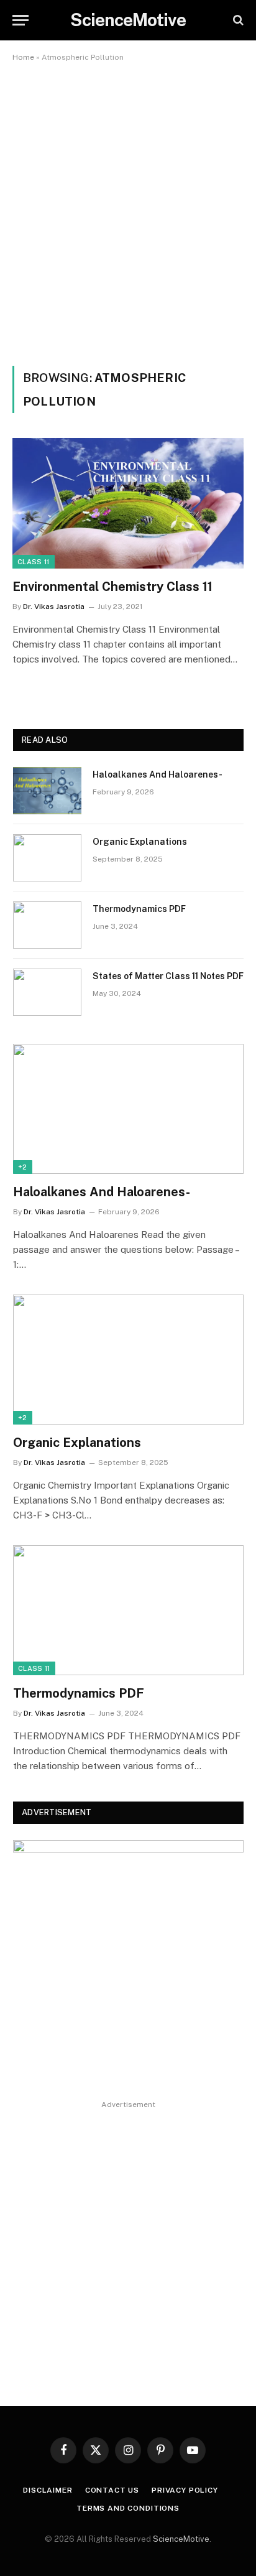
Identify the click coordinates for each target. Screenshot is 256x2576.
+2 (23, 1167)
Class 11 (34, 562)
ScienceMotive (181, 2539)
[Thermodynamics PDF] (47, 925)
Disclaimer (48, 2490)
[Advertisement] (128, 212)
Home (23, 57)
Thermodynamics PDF (139, 909)
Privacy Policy (186, 2490)
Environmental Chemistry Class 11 (112, 587)
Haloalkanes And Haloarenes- (158, 774)
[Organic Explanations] (47, 858)
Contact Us (112, 2490)
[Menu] (21, 20)
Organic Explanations (140, 842)
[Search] (237, 20)
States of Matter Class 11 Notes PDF (168, 976)
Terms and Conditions (128, 2508)
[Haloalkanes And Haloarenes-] (47, 791)
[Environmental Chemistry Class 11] (128, 503)
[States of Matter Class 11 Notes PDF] (47, 992)
